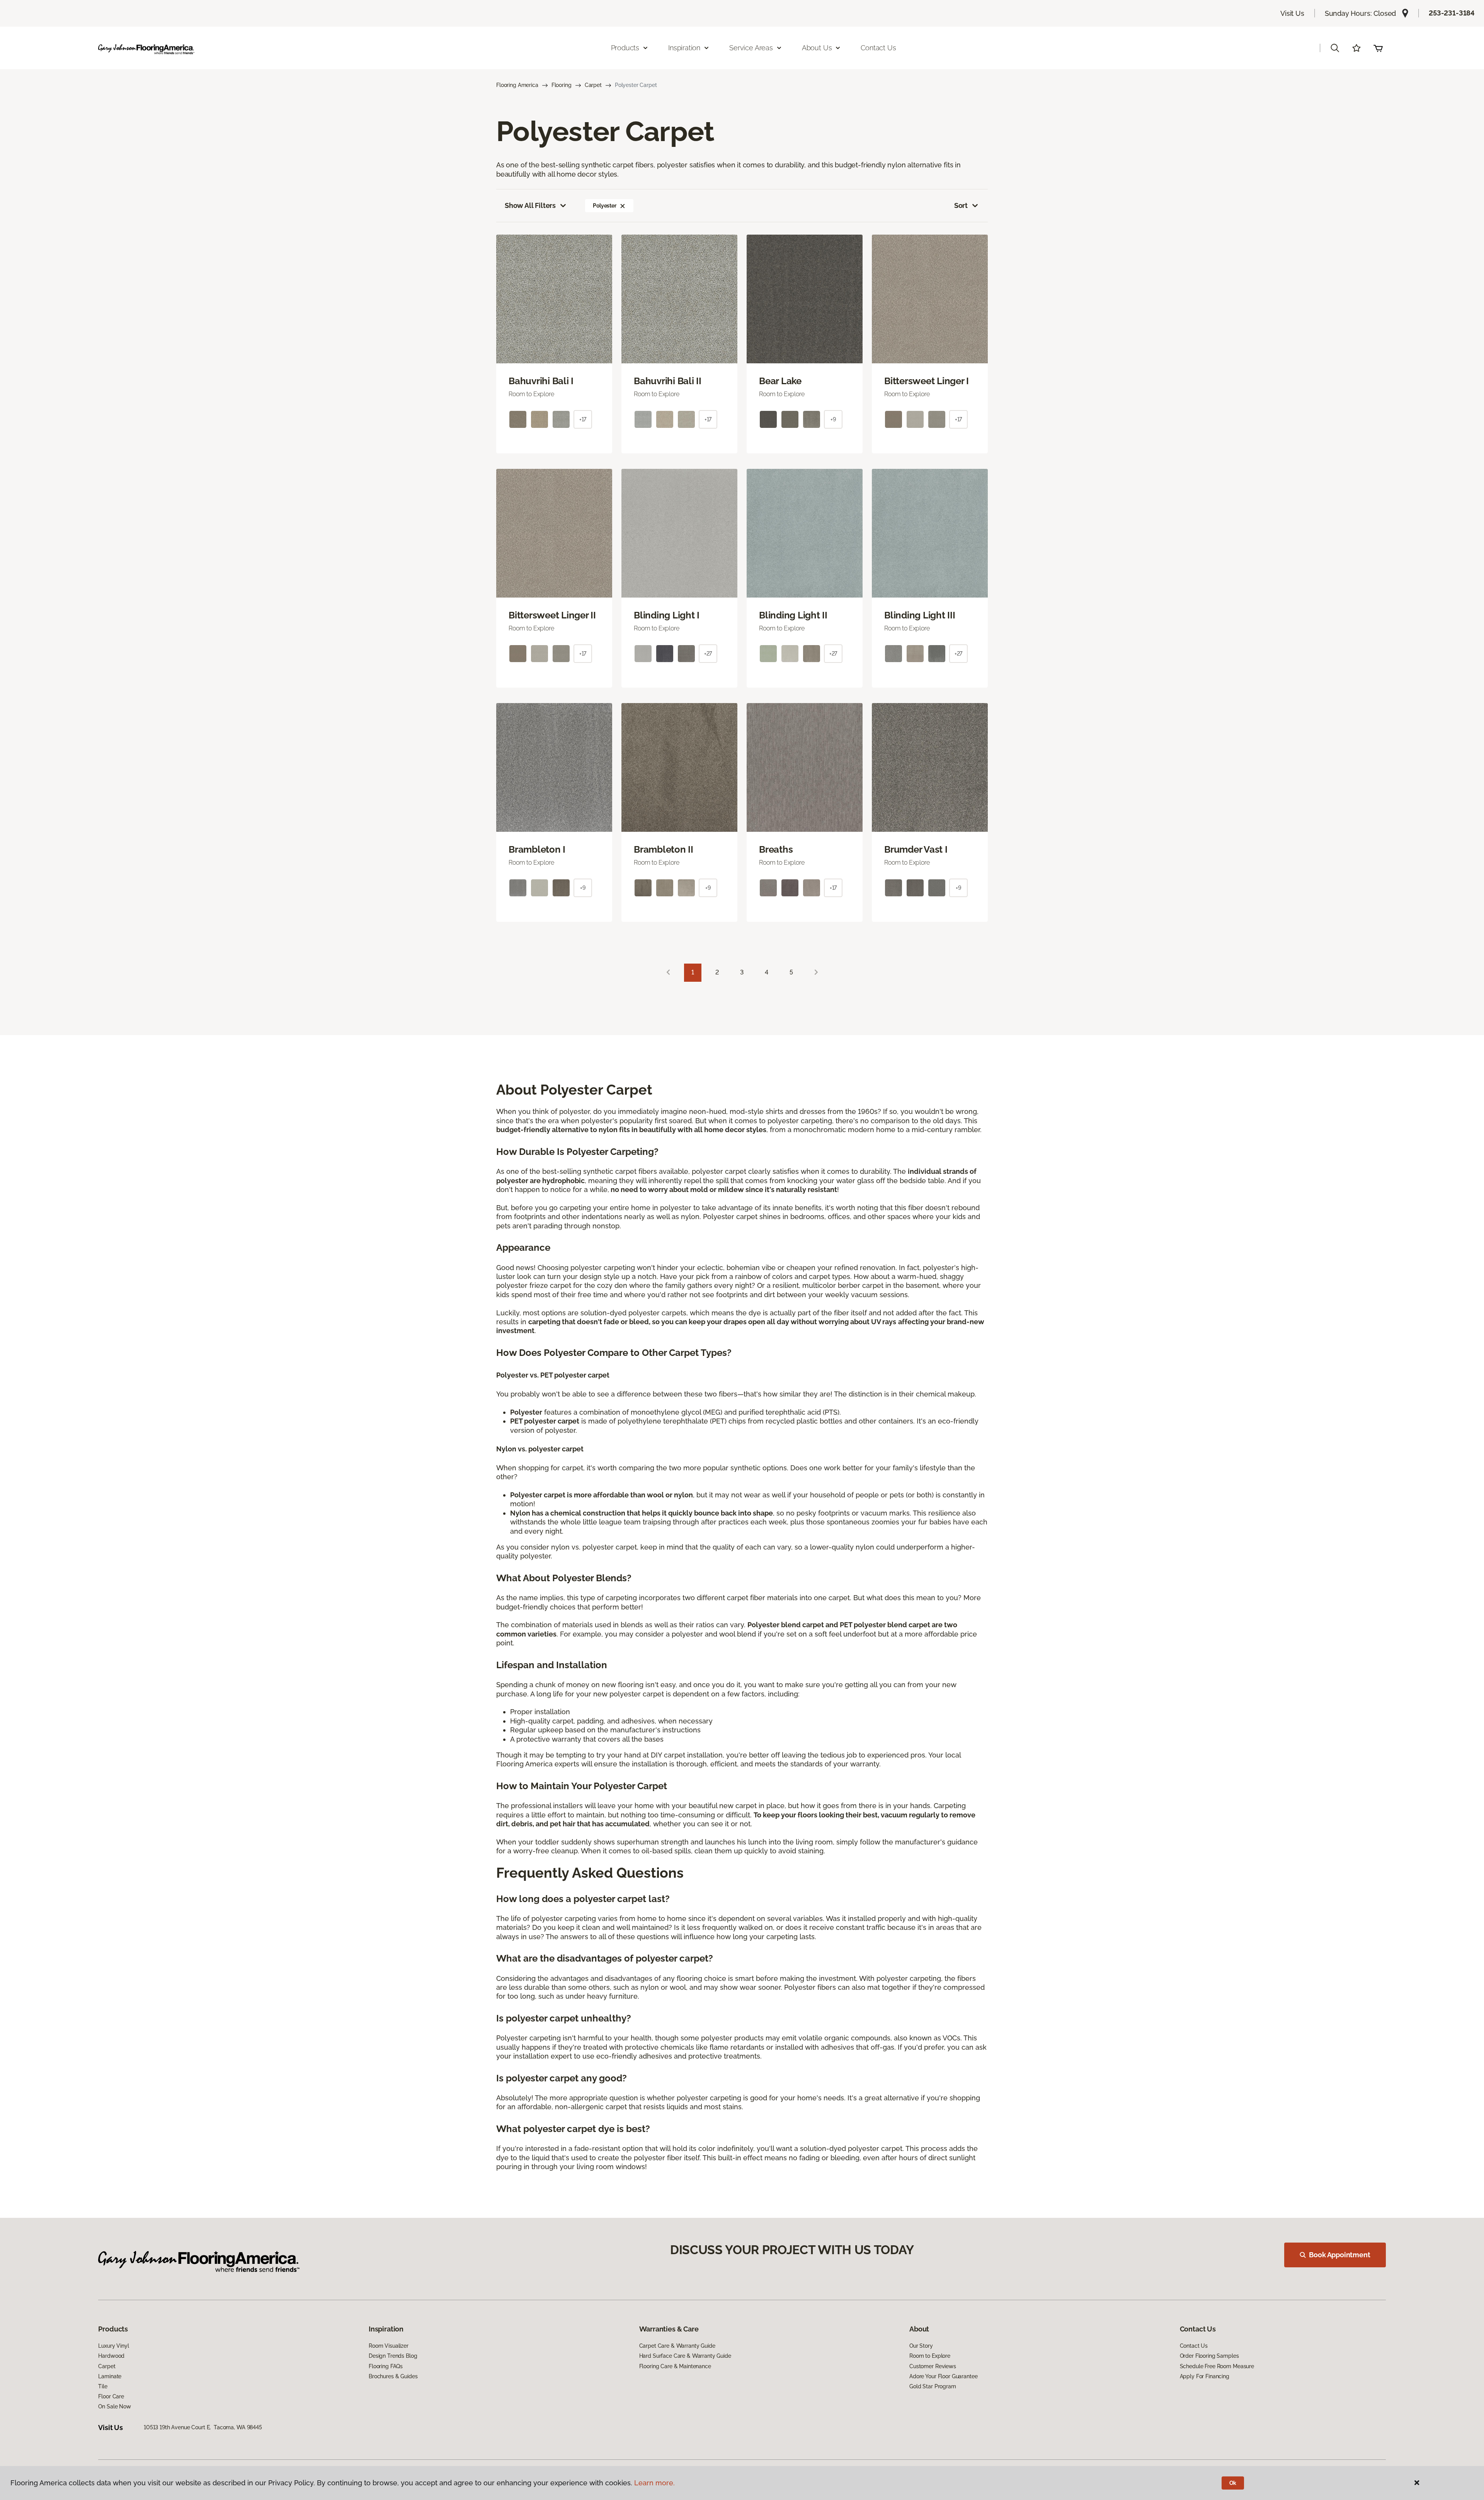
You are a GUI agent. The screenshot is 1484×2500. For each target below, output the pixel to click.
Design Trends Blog (393, 2356)
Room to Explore (930, 2356)
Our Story (921, 2346)
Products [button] (625, 48)
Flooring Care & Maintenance (675, 2366)
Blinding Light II (793, 615)
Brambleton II (664, 850)
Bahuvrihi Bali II (668, 381)
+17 (583, 419)
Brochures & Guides (393, 2376)
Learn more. (654, 2483)
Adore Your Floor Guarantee (943, 2376)
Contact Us (878, 48)
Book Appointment (1339, 2255)
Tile (103, 2386)
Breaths (776, 850)
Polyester (605, 206)
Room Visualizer (389, 2346)
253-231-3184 (1452, 13)
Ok (1233, 2483)
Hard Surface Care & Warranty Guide (685, 2356)
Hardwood (111, 2356)
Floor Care (111, 2396)
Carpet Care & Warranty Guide (677, 2346)
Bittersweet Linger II (552, 615)
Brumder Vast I (916, 850)
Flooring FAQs (386, 2366)
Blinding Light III (920, 615)
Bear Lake (780, 381)
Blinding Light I (667, 615)
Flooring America (517, 85)
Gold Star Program (933, 2386)
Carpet (593, 85)
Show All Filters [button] (530, 205)
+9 (833, 419)
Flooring (562, 85)
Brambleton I (537, 850)
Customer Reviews (933, 2366)
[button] (1335, 48)
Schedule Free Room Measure (1217, 2366)
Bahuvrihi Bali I (541, 381)
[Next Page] (816, 973)
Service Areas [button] (751, 48)
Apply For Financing (1205, 2376)
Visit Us (1292, 13)
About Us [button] (817, 48)
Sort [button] (961, 205)
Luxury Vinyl (113, 2346)
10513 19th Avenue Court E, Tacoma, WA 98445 (203, 2427)
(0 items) (1378, 48)
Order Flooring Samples (1209, 2356)
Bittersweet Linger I (927, 381)
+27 (708, 654)
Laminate (110, 2376)
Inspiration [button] (684, 48)
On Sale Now (114, 2406)
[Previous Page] (668, 973)
